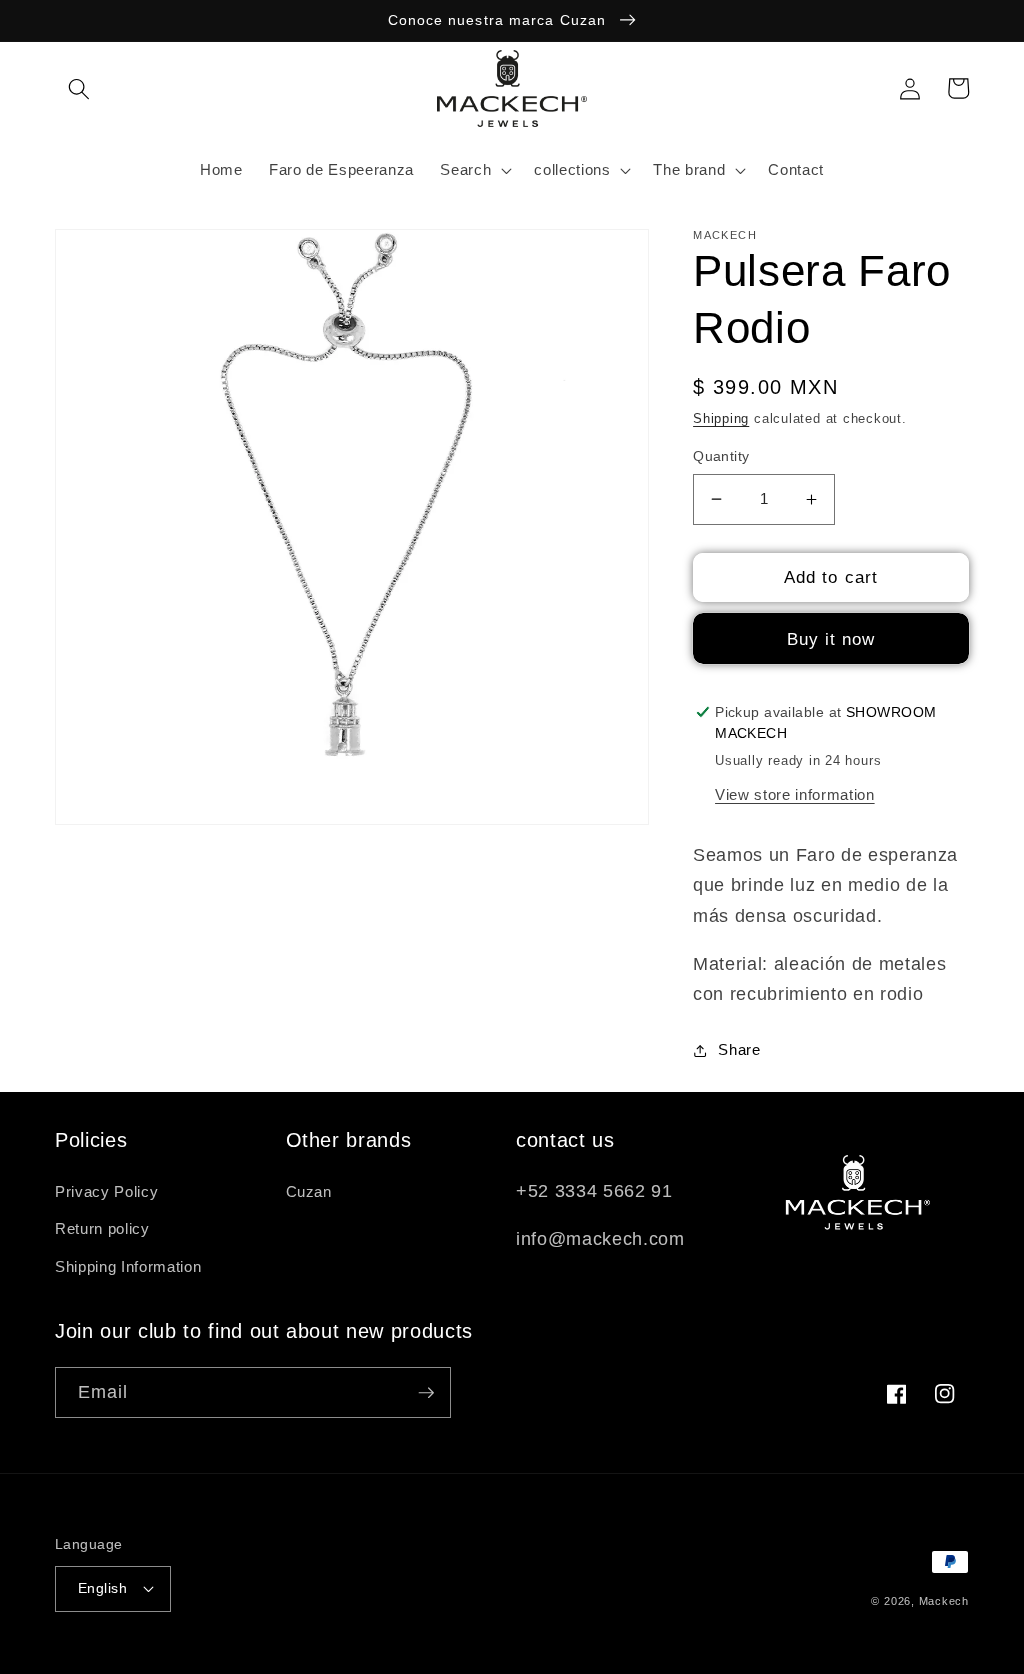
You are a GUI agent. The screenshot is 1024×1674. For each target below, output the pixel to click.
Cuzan (309, 1191)
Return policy (102, 1228)
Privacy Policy (106, 1191)
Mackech (944, 1601)
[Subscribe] (426, 1393)
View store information (795, 794)
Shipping (721, 418)
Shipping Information (128, 1266)
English (102, 1588)
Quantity (721, 456)
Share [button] (739, 1049)
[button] (79, 88)
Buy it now (831, 639)
